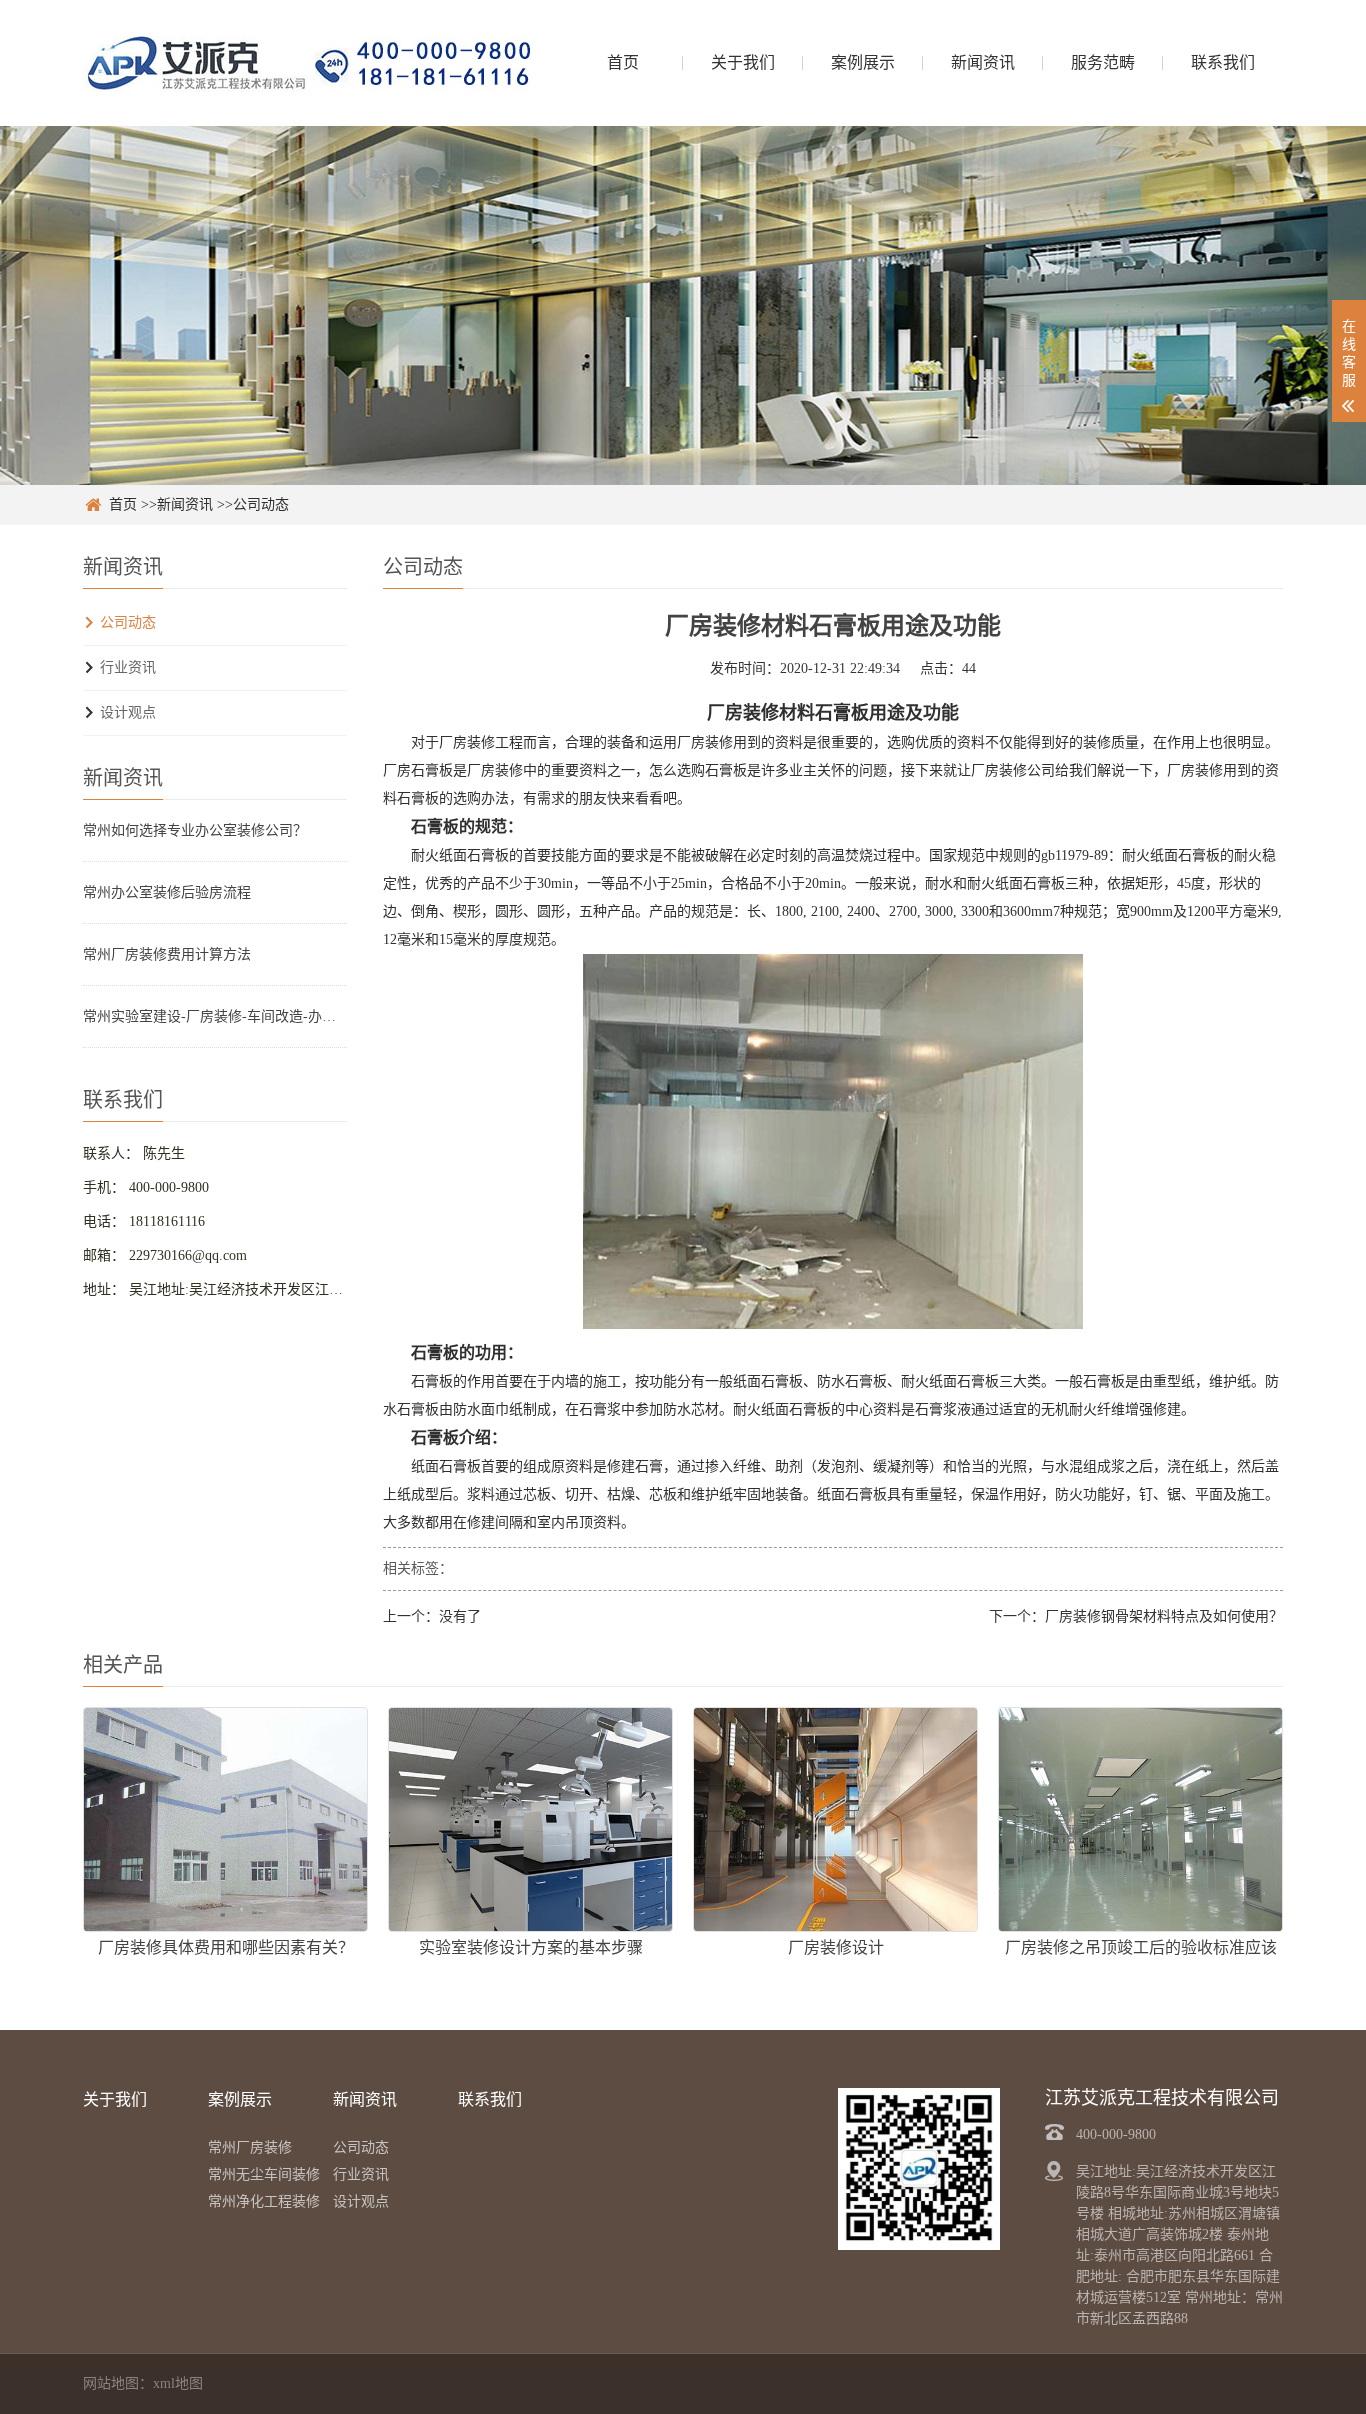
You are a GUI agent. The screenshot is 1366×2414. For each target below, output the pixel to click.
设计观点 (128, 712)
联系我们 (1223, 62)
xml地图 (178, 2383)
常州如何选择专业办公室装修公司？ (195, 830)
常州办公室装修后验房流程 (167, 892)
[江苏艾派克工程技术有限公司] (308, 62)
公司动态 (261, 504)
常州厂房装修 (250, 2147)
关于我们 (743, 62)
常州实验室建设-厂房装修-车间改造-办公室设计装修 (215, 1016)
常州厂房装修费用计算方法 (167, 954)
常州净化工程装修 (264, 2201)
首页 (623, 62)
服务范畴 (1103, 62)
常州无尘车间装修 (264, 2174)
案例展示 (863, 62)
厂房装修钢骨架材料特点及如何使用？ (1164, 1616)
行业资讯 (128, 667)
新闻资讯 (983, 62)
